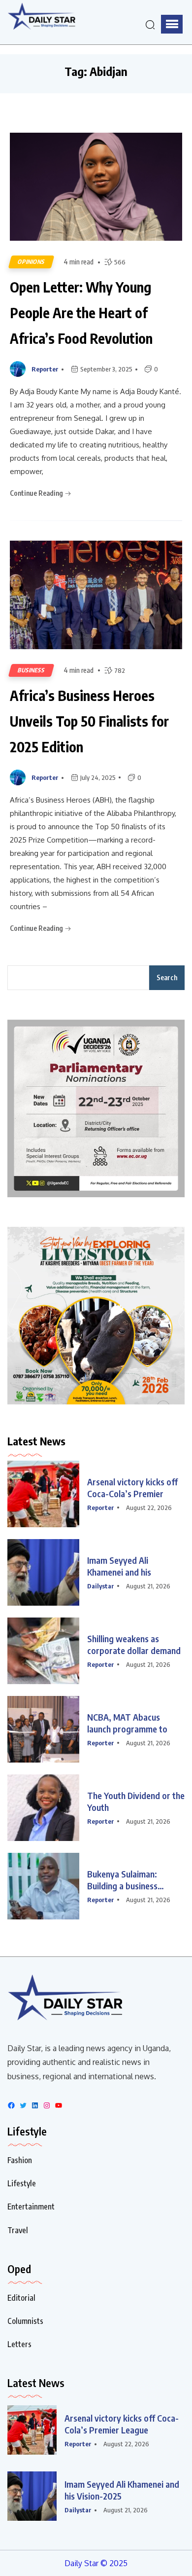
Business (31, 670)
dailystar (101, 1586)
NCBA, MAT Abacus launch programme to (127, 1723)
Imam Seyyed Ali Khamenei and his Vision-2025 (122, 2490)
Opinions (31, 262)
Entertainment (31, 2207)
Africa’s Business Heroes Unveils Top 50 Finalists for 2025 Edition (89, 721)
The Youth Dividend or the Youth (136, 1801)
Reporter (45, 369)
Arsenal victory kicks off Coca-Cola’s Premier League (122, 2424)
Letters (19, 2344)
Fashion (20, 2160)
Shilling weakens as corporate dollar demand (134, 1644)
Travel (18, 2230)
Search (167, 977)
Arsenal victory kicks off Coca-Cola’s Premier (132, 1488)
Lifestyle (22, 2183)
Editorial (21, 2298)
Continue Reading (37, 493)
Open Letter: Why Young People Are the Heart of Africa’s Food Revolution (81, 313)
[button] (172, 24)
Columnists (25, 2321)
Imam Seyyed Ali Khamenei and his (119, 1566)
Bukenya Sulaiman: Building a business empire (122, 1880)
